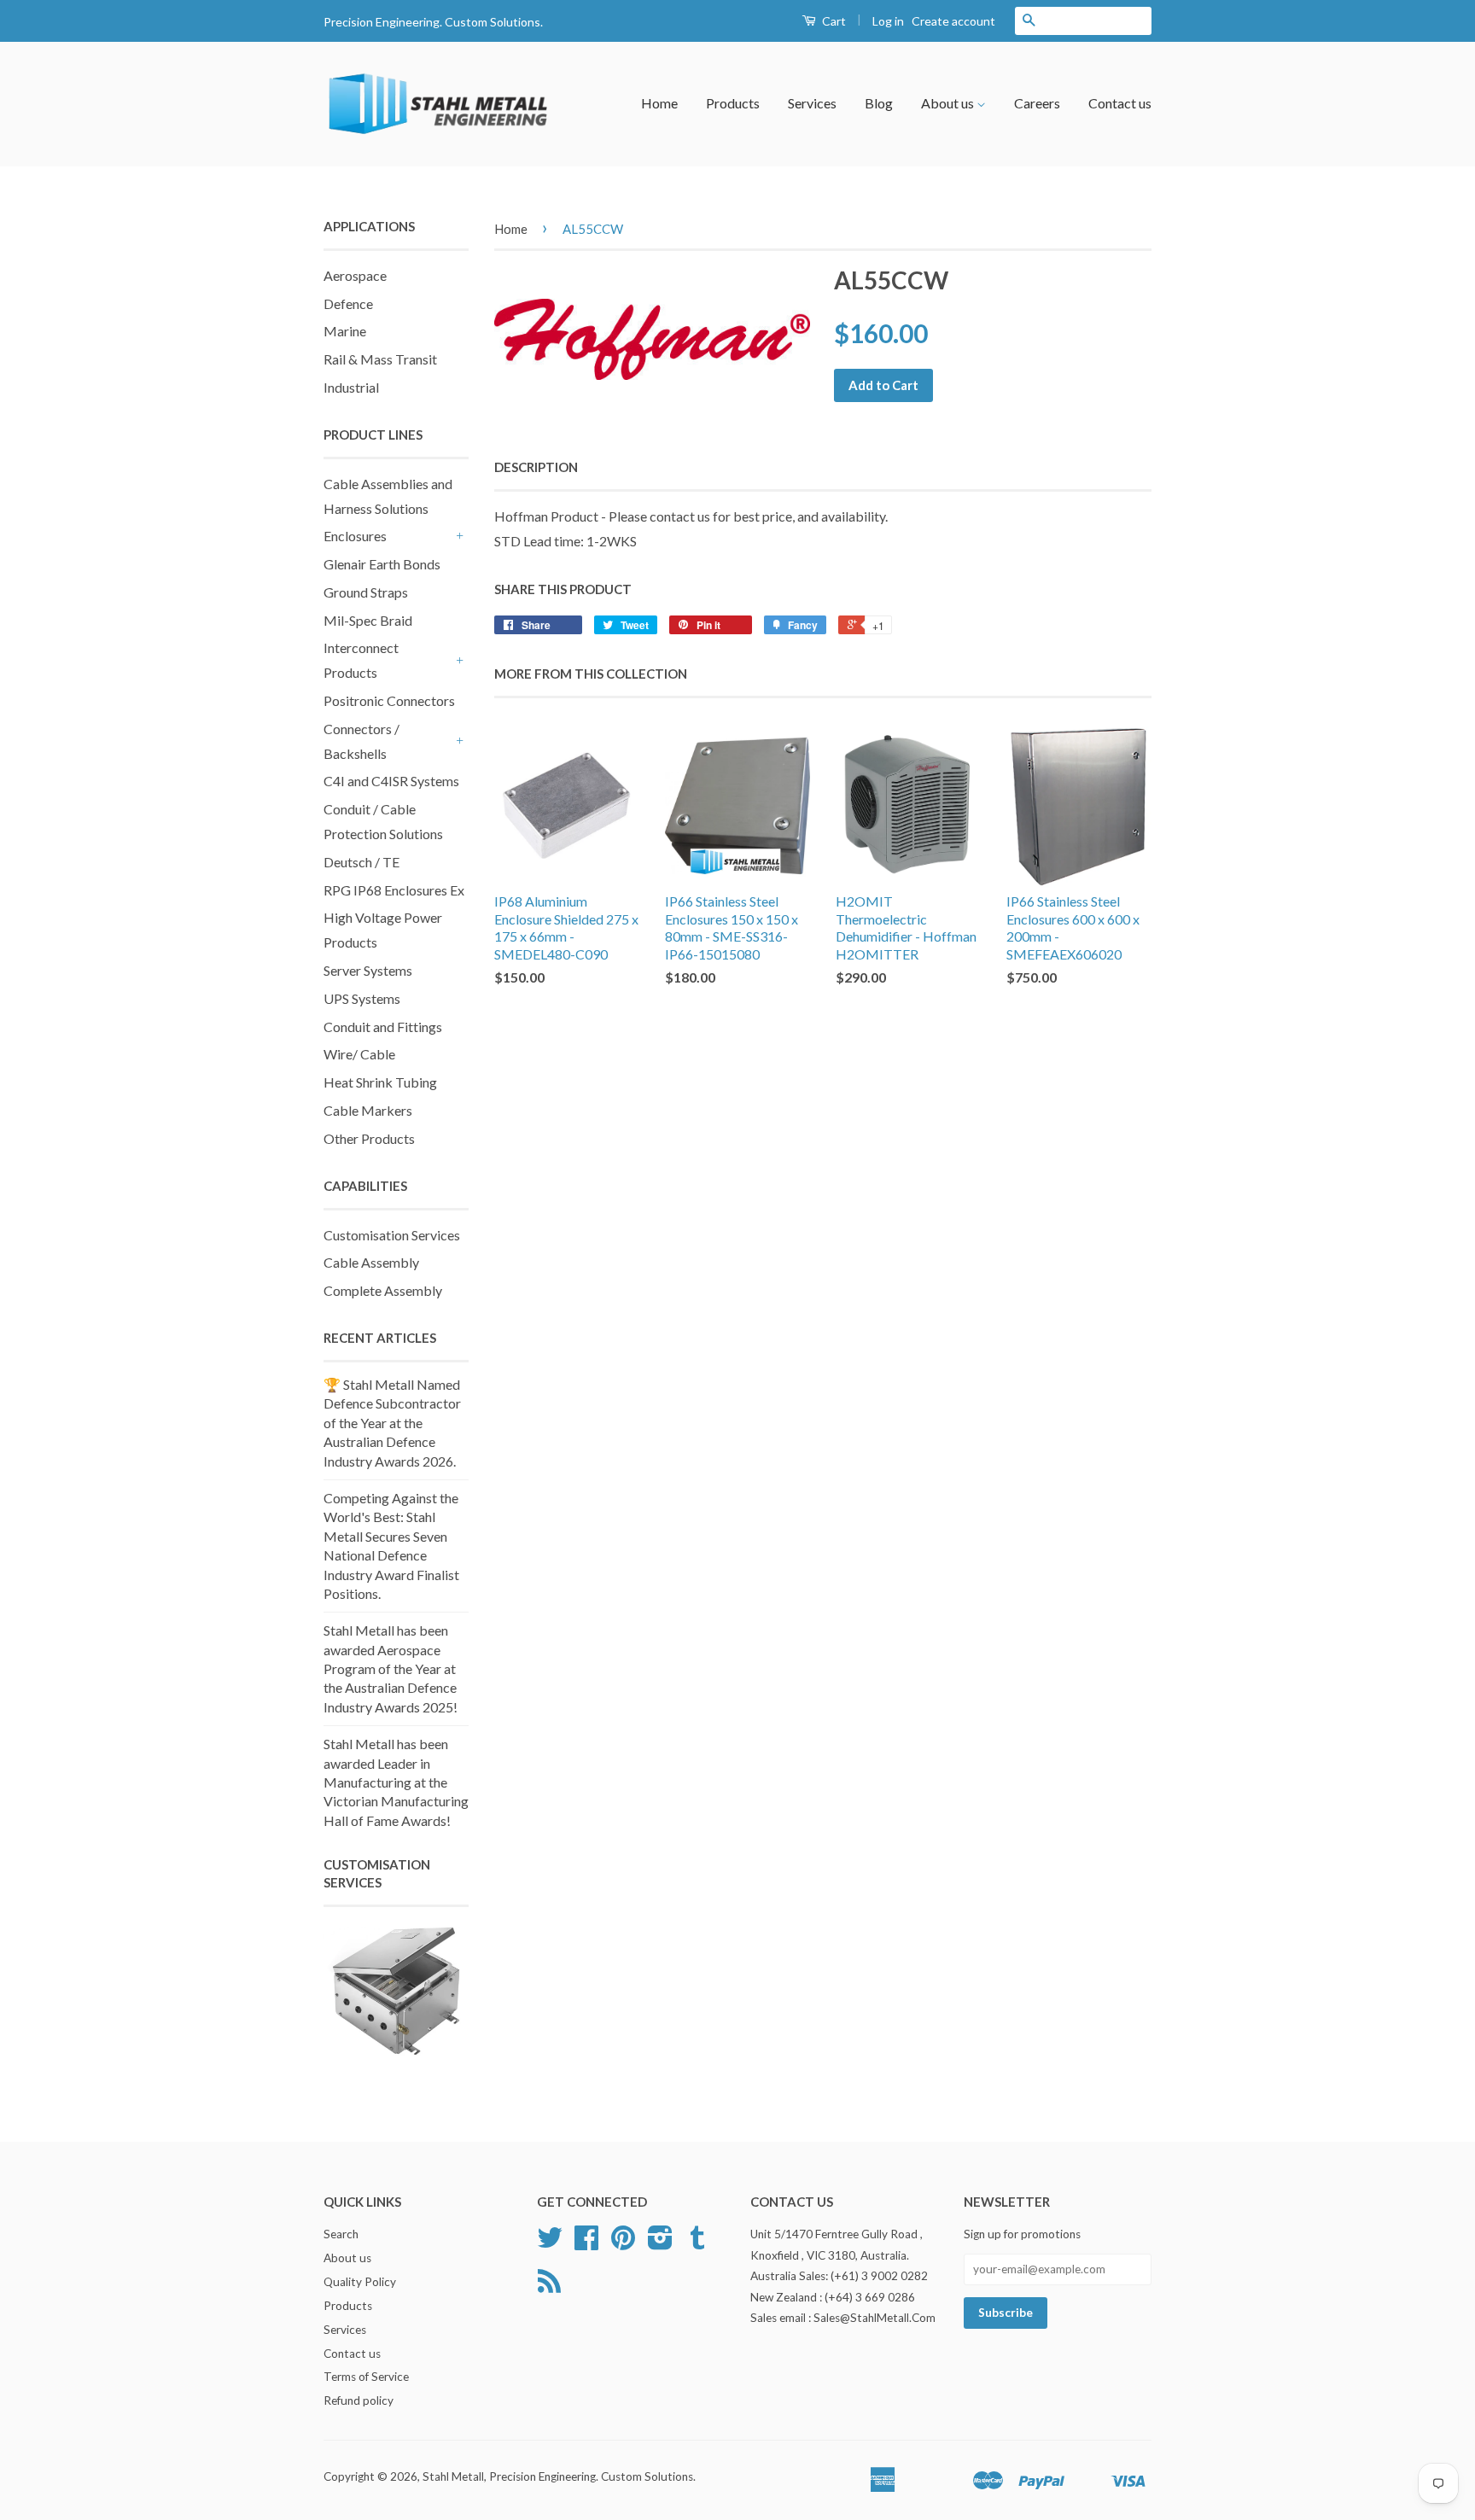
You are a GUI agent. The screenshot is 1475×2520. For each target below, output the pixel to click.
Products (733, 103)
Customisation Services (392, 1235)
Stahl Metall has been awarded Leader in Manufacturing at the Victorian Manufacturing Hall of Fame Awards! (396, 1782)
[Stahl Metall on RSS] (549, 2287)
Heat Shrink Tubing (380, 1082)
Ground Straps (366, 592)
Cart (833, 21)
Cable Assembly (371, 1262)
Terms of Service (366, 2377)
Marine (345, 331)
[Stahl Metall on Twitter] (550, 2243)
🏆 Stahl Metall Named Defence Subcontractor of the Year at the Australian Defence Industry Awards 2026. (392, 1423)
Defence (348, 303)
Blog (879, 103)
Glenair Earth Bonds (382, 564)
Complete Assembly (383, 1290)
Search (341, 2234)
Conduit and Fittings (383, 1027)
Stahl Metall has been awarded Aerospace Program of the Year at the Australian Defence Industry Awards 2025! (391, 1668)
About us (949, 103)
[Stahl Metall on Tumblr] (697, 2243)
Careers (1037, 103)
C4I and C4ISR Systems (391, 781)
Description (536, 467)
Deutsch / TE (361, 862)
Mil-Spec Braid (368, 620)
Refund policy (359, 2400)
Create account (953, 21)
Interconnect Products (361, 660)
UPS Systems (362, 998)
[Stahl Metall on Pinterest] (623, 2243)
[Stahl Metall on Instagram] (660, 2243)
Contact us (1120, 103)
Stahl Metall (453, 2476)
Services (812, 103)
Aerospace (355, 275)
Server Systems (368, 970)
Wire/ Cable (359, 1054)
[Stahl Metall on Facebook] (586, 2243)
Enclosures (355, 536)
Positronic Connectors (389, 700)
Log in (888, 21)
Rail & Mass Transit (380, 359)
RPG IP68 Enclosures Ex (394, 890)
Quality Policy (360, 2282)
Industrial (351, 387)
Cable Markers (368, 1110)
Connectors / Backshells (361, 741)
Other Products (369, 1138)
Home (659, 103)
